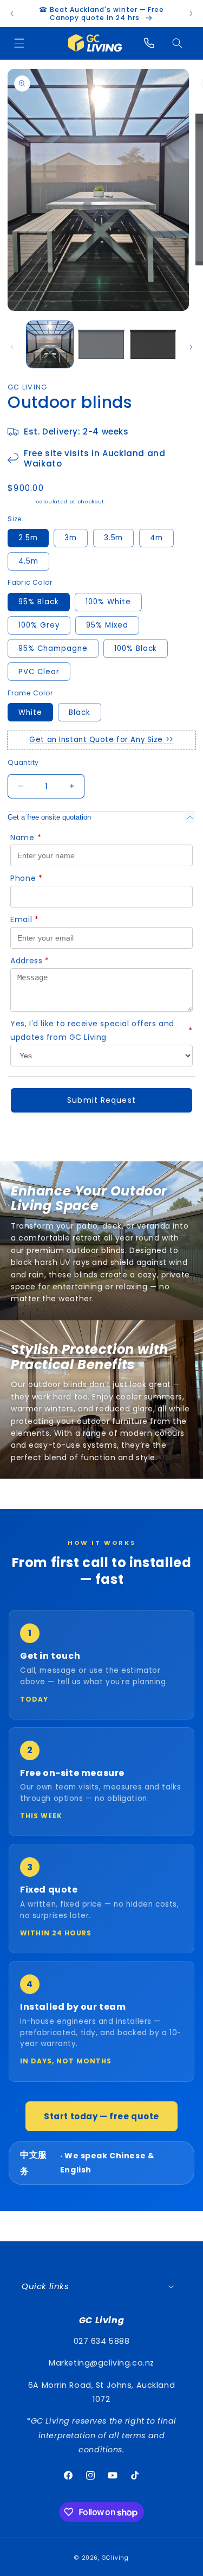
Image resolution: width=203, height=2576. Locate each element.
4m (156, 538)
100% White (108, 602)
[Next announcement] (191, 14)
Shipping (21, 501)
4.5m (28, 561)
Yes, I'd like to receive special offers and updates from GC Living (101, 1031)
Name (26, 838)
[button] (19, 43)
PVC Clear (39, 672)
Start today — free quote (101, 2116)
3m (71, 538)
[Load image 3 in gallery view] (153, 344)
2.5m (28, 538)
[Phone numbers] (149, 43)
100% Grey (39, 625)
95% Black (39, 602)
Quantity (23, 762)
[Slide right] (191, 347)
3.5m (114, 538)
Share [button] (30, 1137)
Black (80, 712)
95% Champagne (53, 648)
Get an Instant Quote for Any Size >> (101, 740)
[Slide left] (12, 347)
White (30, 712)
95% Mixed (107, 625)
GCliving (115, 2558)
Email (24, 919)
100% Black (136, 648)
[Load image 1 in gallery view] (50, 344)
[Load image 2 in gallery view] (101, 344)
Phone (26, 878)
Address (30, 961)
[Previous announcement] (12, 14)
